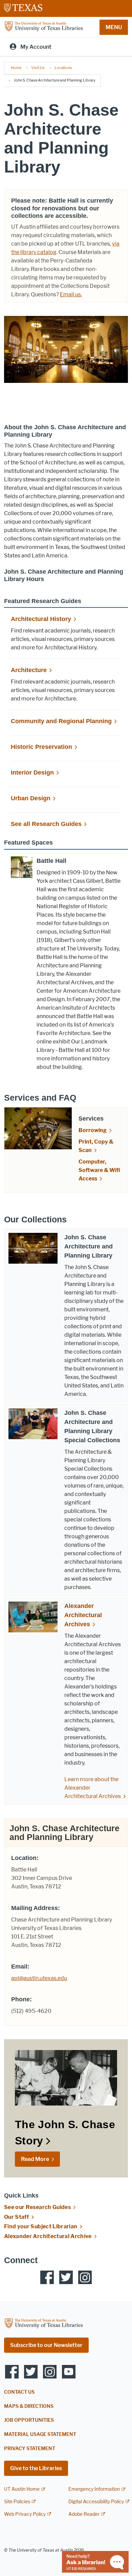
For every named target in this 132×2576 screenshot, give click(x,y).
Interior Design (32, 773)
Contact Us (19, 2392)
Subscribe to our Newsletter (46, 2345)
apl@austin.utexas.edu (39, 1978)
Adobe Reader (84, 2514)
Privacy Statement (30, 2449)
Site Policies (17, 2502)
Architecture (29, 670)
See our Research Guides (37, 2207)
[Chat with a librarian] (95, 2561)
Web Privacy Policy (25, 2514)
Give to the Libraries (36, 2468)
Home (16, 68)
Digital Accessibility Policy (96, 2502)
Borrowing (93, 1130)
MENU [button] (114, 27)
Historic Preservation (41, 747)
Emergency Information (94, 2489)
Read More (35, 2159)
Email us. (71, 294)
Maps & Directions (29, 2406)
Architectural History (41, 619)
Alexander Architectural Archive (48, 2236)
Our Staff (16, 2217)
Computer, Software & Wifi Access (99, 1170)
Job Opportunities (29, 2420)
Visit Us (38, 68)
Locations (63, 68)
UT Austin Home (22, 2489)
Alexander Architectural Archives (83, 1615)
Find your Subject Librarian (41, 2226)
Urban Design (31, 798)
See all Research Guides (46, 824)
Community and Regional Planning (61, 721)
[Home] (44, 27)
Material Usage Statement (40, 2434)
